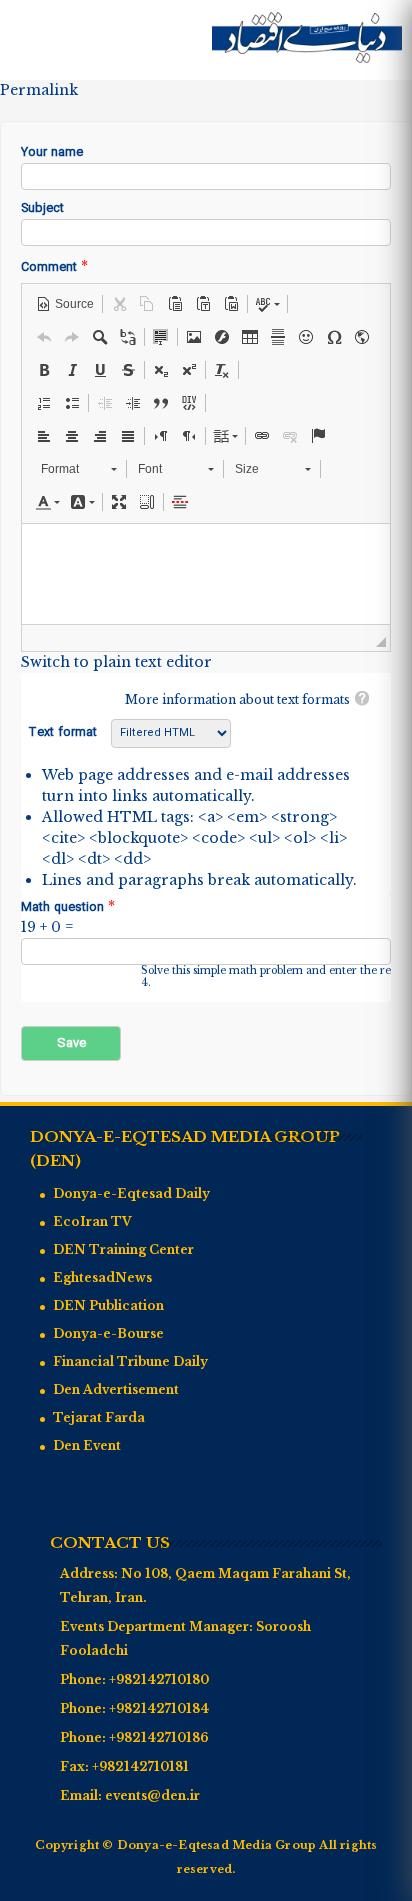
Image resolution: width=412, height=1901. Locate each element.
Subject (42, 209)
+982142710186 (159, 1737)
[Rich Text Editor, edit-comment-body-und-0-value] (206, 574)
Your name (52, 153)
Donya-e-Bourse (108, 1333)
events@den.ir (152, 1795)
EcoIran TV (92, 1221)
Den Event (87, 1445)
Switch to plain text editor (116, 662)
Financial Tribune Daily (130, 1361)
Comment (54, 267)
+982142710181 (140, 1766)
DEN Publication (108, 1305)
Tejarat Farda (99, 1417)
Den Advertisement (116, 1389)
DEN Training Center (123, 1249)
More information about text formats (237, 699)
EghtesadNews (102, 1277)
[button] (65, 304)
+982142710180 (159, 1679)
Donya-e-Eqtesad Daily (131, 1193)
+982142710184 (159, 1708)
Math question (68, 907)
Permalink (39, 90)
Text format (64, 733)
